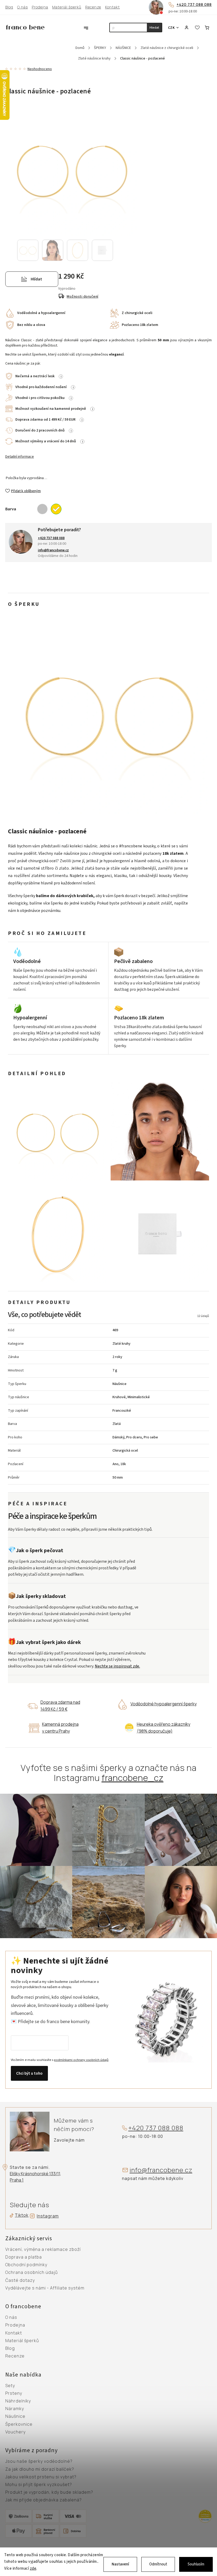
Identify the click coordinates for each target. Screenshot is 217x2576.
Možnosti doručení (83, 297)
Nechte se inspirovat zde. (117, 1666)
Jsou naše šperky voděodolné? (39, 2461)
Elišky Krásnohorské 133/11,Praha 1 (35, 2177)
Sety (10, 2386)
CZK (171, 28)
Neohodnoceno (40, 69)
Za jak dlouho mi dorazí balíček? (40, 2469)
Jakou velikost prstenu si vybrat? (41, 2477)
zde (33, 2568)
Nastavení (120, 2564)
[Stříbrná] (42, 509)
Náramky (15, 2409)
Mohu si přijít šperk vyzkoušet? (39, 2485)
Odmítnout (158, 2564)
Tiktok (20, 2215)
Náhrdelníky (18, 2401)
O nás (22, 7)
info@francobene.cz (161, 2170)
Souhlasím (196, 2564)
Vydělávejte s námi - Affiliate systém (45, 2288)
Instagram (48, 2216)
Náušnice (15, 2416)
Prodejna (40, 7)
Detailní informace (20, 457)
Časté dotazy (20, 2280)
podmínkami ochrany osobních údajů (81, 2060)
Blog (9, 7)
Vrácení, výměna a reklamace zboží (43, 2250)
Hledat (154, 28)
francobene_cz (133, 1778)
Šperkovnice (19, 2424)
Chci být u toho (29, 2073)
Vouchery (15, 2432)
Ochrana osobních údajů (31, 2273)
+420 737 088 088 (194, 4)
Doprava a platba (24, 2257)
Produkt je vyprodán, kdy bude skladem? (49, 2492)
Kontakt (112, 7)
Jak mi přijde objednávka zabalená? (44, 2500)
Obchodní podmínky (26, 2265)
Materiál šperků (67, 7)
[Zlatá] (56, 509)
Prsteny (14, 2393)
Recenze (93, 7)
